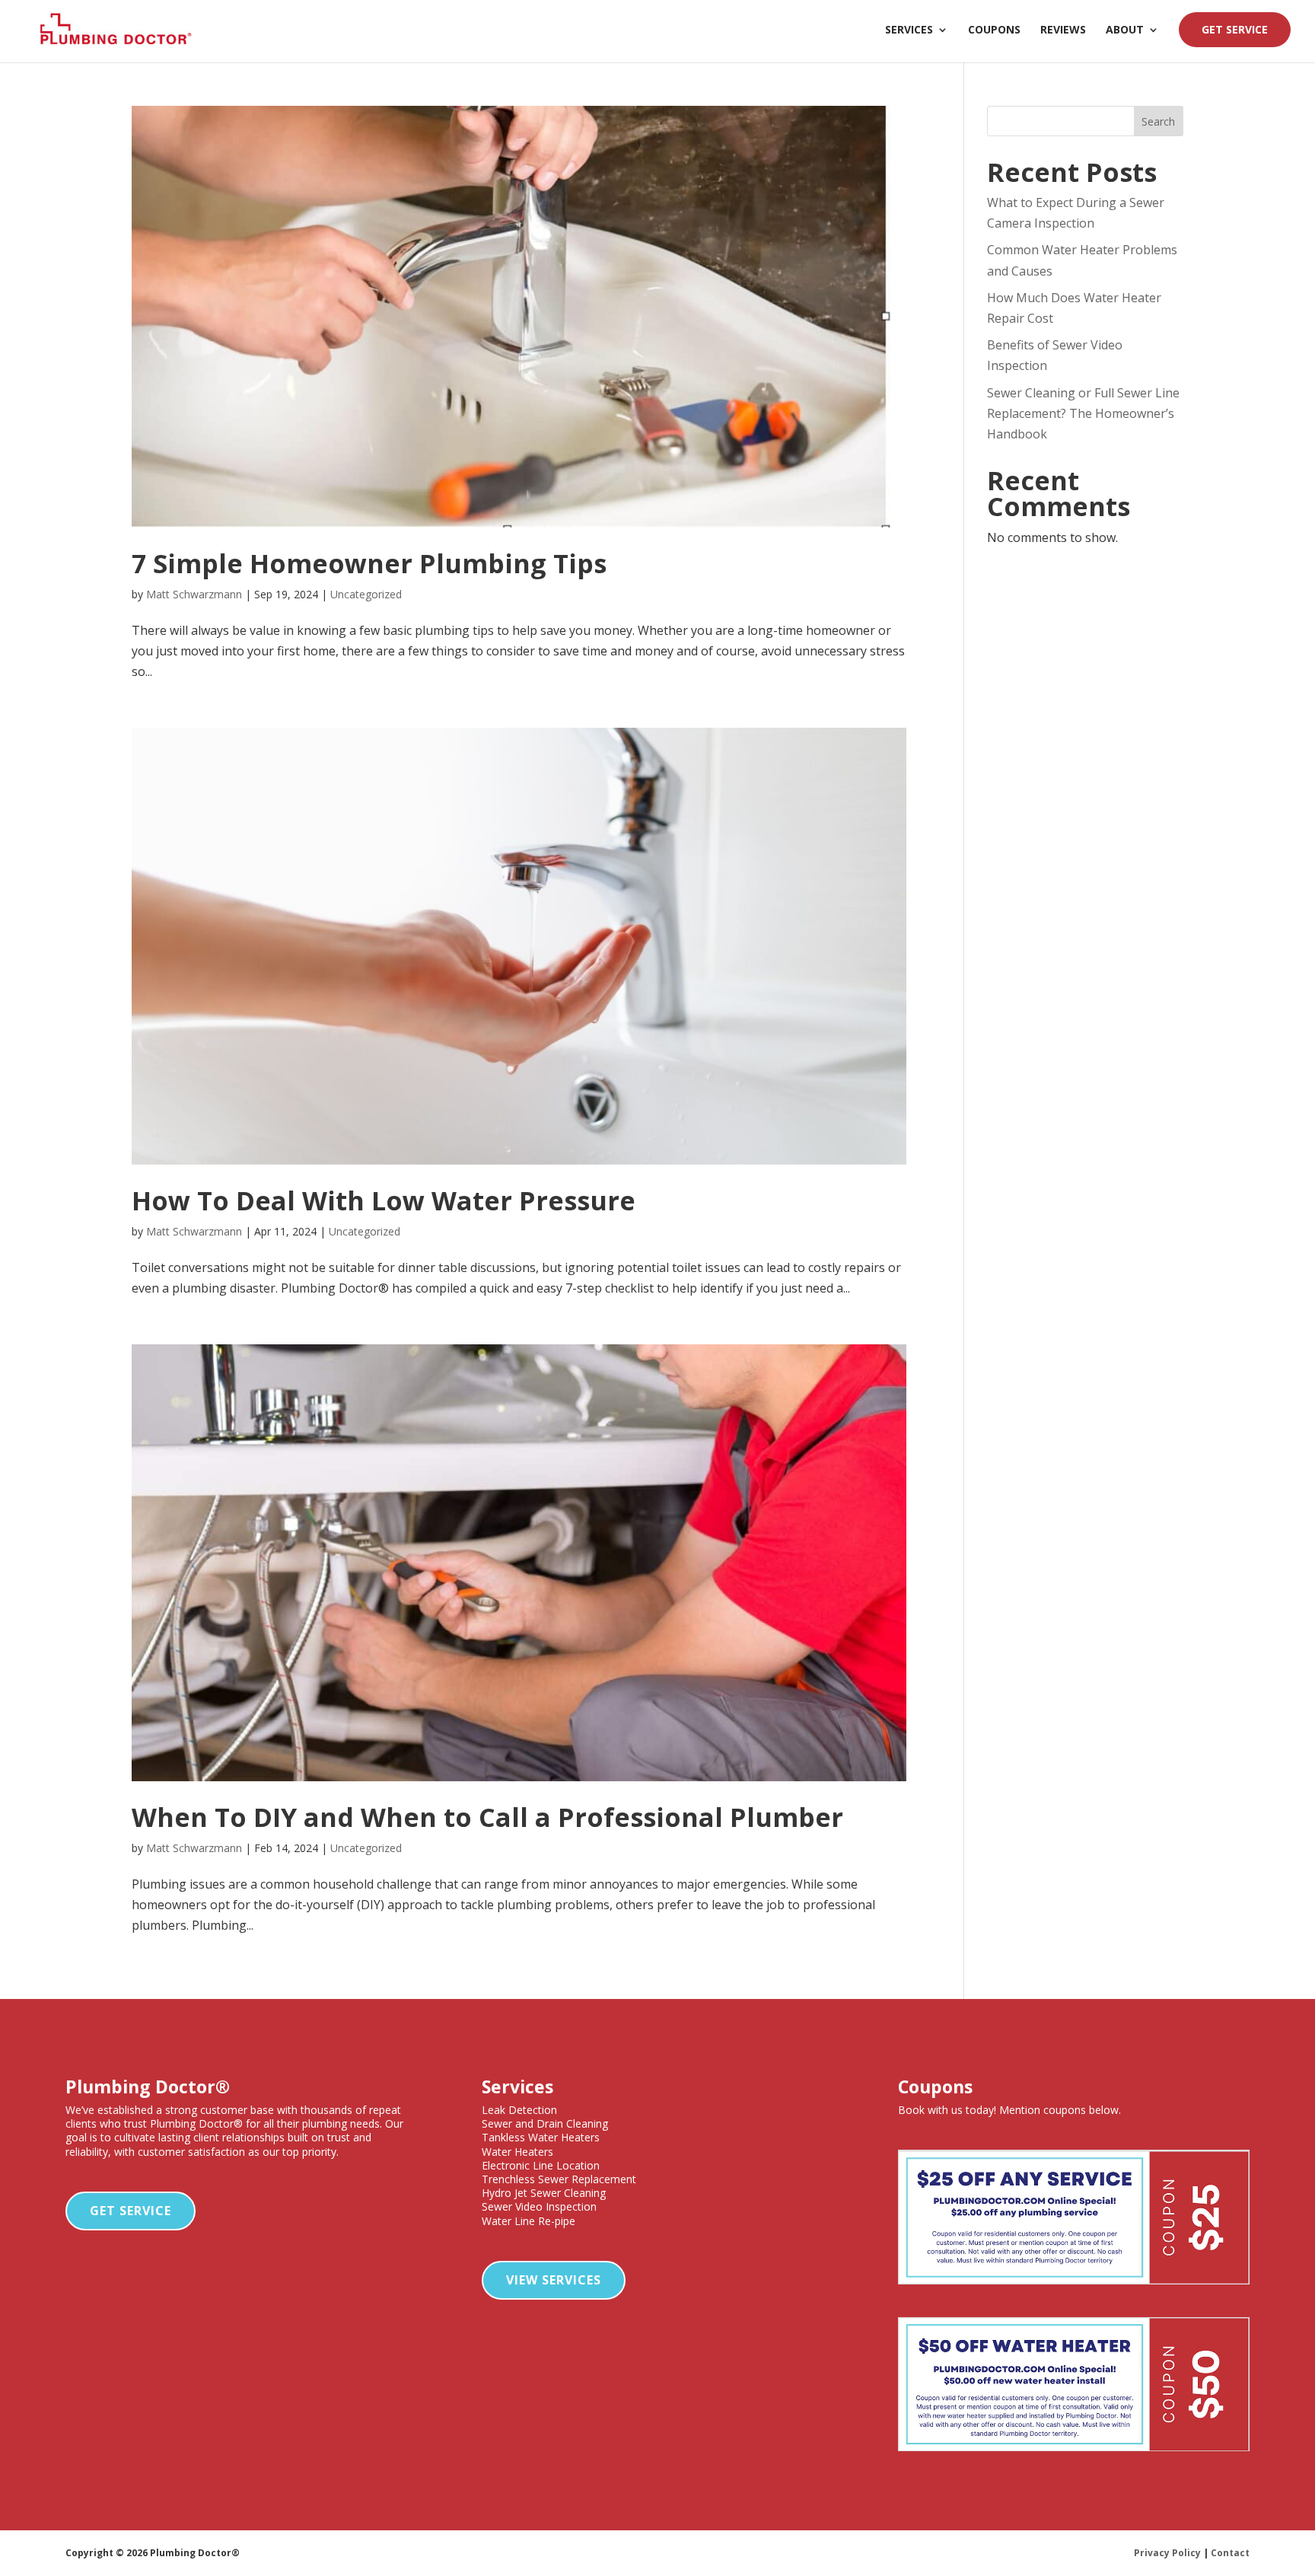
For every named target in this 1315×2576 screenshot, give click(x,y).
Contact (1230, 2553)
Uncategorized (366, 594)
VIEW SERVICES (554, 2280)
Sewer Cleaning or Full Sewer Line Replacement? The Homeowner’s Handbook (1083, 413)
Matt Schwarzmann (194, 594)
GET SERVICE (1235, 29)
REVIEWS (1063, 30)
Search (1158, 121)
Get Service (131, 2211)
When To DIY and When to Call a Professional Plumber (487, 1817)
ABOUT (1125, 30)
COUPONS (994, 30)
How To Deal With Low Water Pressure (384, 1200)
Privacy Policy (1167, 2553)
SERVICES (909, 30)
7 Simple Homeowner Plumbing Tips (369, 563)
